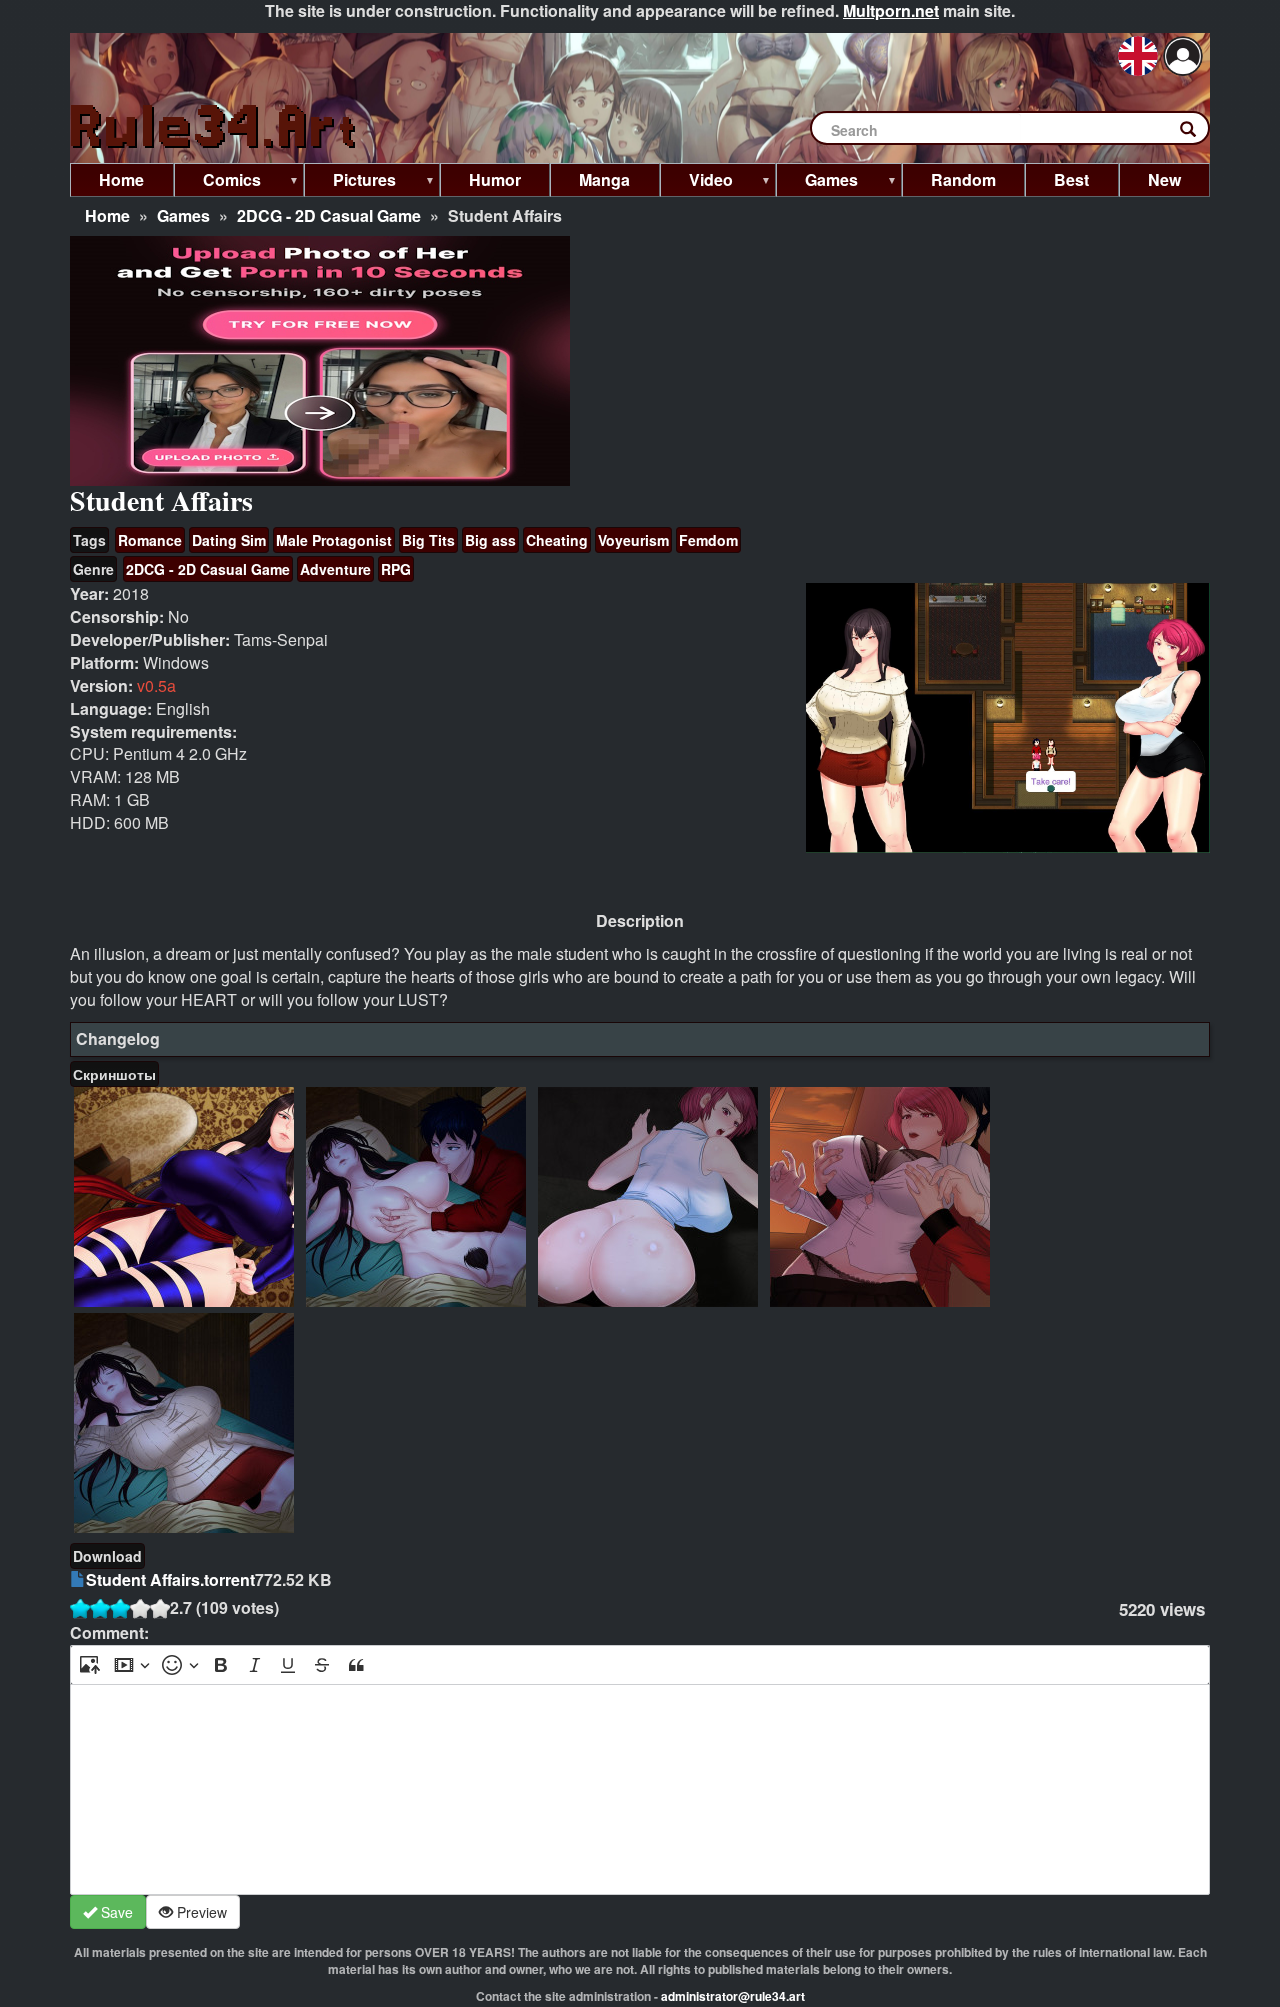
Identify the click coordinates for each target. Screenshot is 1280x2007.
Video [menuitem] (696, 182)
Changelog (118, 1038)
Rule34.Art (215, 127)
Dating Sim (229, 540)
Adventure (335, 569)
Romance (150, 540)
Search (1198, 133)
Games (183, 215)
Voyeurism (633, 540)
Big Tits (428, 540)
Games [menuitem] (817, 182)
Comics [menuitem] (217, 182)
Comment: (109, 1633)
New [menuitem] (1164, 179)
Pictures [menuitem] (350, 182)
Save (115, 1912)
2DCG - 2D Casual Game (329, 215)
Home (107, 215)
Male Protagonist (334, 540)
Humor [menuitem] (495, 179)
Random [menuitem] (963, 179)
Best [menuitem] (1071, 179)
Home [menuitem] (121, 179)
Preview (200, 1912)
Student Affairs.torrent (170, 1579)
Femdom (708, 540)
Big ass (490, 540)
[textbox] (640, 1789)
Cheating (557, 540)
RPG (396, 569)
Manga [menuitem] (604, 179)
